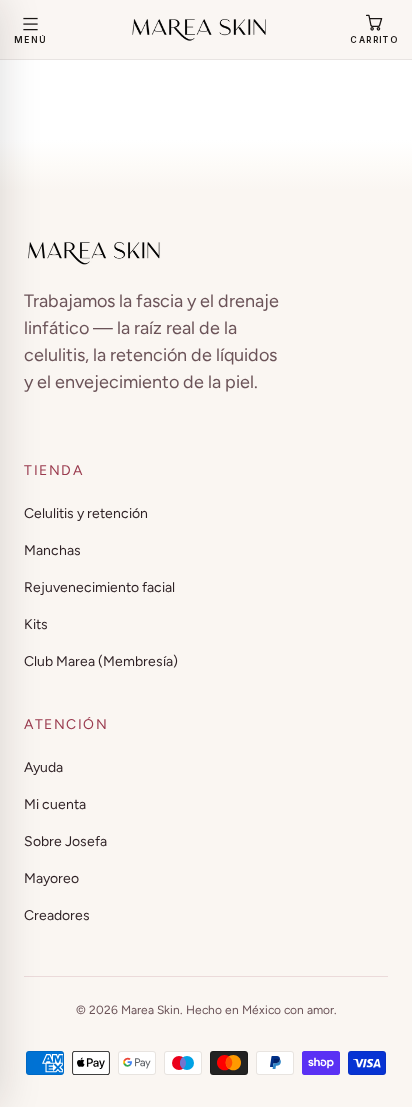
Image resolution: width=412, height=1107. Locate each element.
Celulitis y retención (86, 513)
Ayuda (43, 767)
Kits (36, 624)
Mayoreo (51, 878)
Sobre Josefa (65, 841)
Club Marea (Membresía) (101, 661)
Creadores (57, 915)
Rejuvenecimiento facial (99, 587)
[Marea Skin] (199, 30)
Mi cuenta (55, 804)
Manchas (52, 550)
